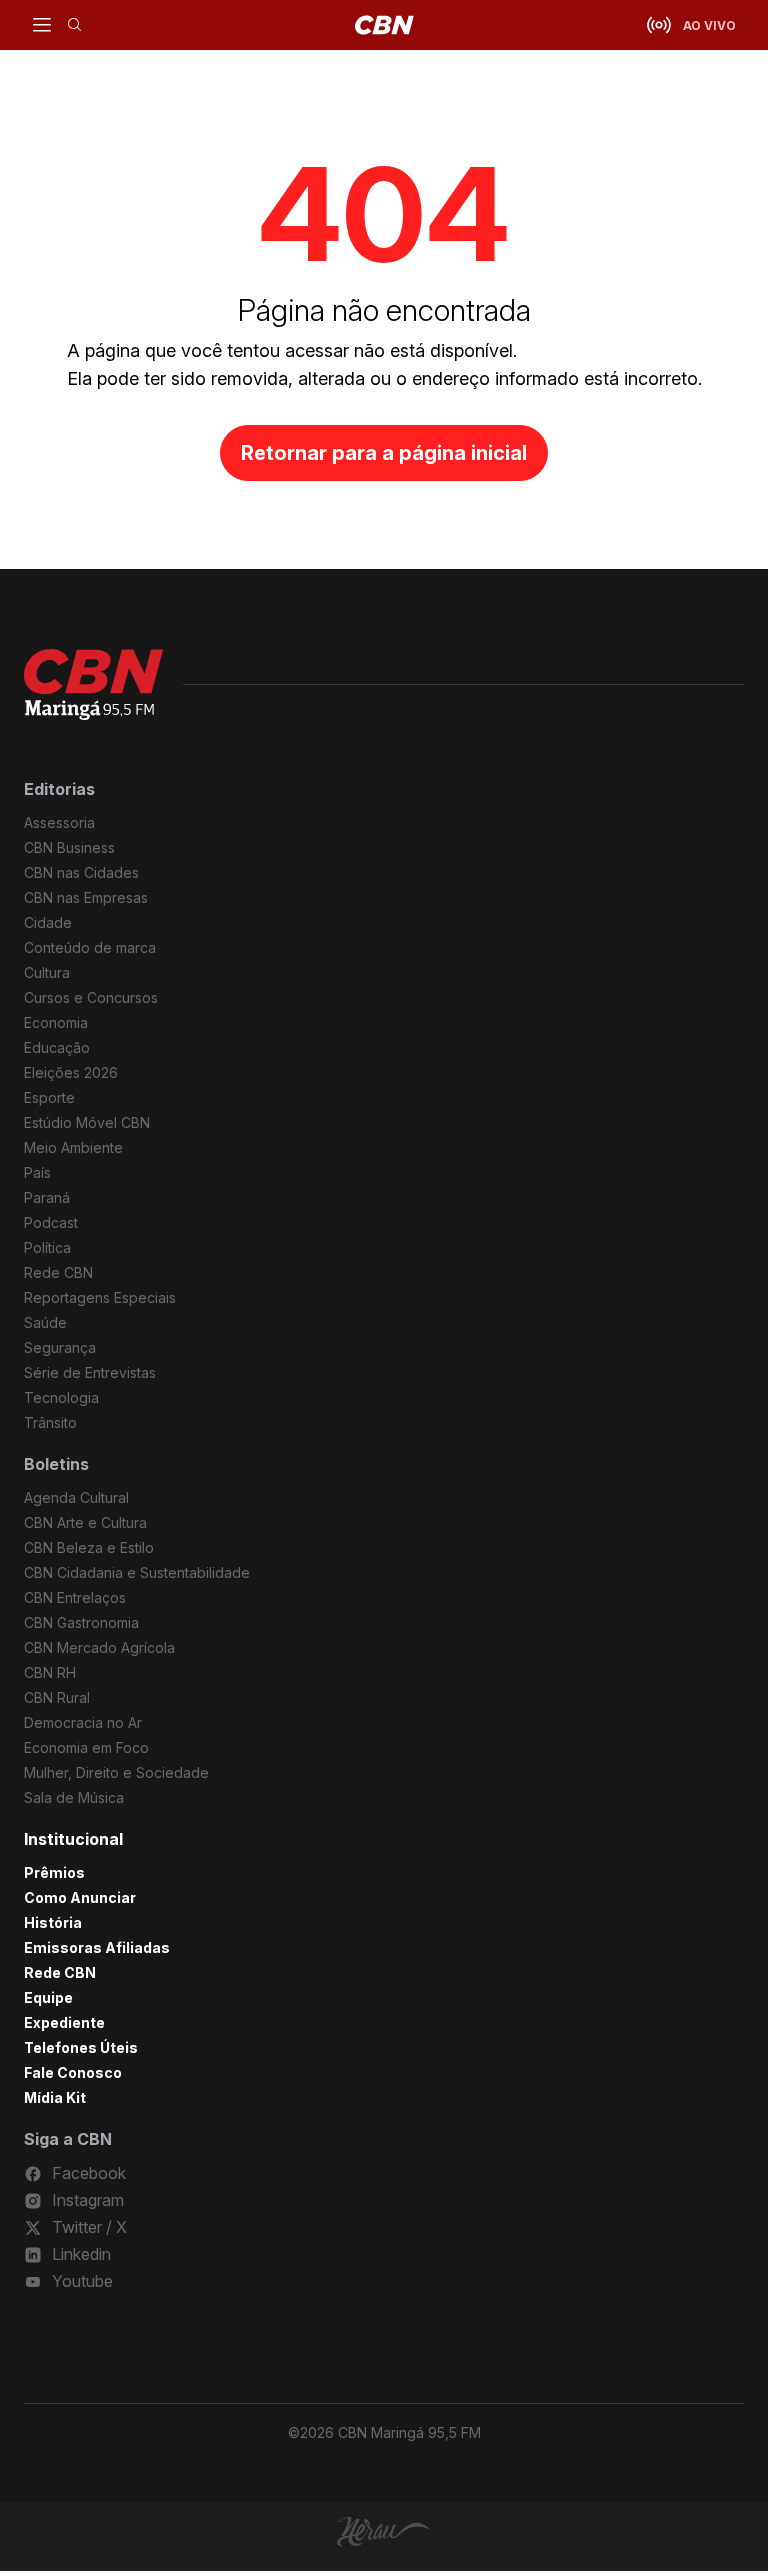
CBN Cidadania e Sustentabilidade (137, 1572)
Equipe (48, 1997)
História (53, 1922)
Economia (56, 1022)
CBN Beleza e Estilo (89, 1547)
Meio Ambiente (73, 1147)
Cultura (47, 972)
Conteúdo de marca (90, 947)
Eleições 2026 (71, 1072)
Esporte (49, 1097)
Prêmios (54, 1872)
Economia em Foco (86, 1747)
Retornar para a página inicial (384, 453)
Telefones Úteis (81, 2047)
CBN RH (50, 1672)
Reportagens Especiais (100, 1297)
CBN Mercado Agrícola (99, 1647)
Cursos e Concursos (91, 997)
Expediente (64, 2022)
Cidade (48, 922)
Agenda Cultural (76, 1497)
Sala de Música (74, 1797)
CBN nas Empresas (86, 897)
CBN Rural (57, 1697)
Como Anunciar (80, 1897)
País (37, 1172)
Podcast (51, 1222)
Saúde (45, 1322)
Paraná (47, 1197)
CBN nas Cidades (81, 872)
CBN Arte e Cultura (85, 1522)
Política (47, 1247)
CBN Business (69, 847)
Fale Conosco (73, 2072)
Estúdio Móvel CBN (87, 1122)
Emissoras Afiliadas (97, 1947)
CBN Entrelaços (75, 1597)
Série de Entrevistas (90, 1372)
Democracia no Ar (83, 1722)
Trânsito (50, 1422)
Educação (57, 1047)
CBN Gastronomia (81, 1622)
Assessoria (59, 822)
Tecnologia (61, 1397)
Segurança (60, 1347)
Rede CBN (58, 1272)
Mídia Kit (55, 2097)
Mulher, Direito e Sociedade (116, 1772)
